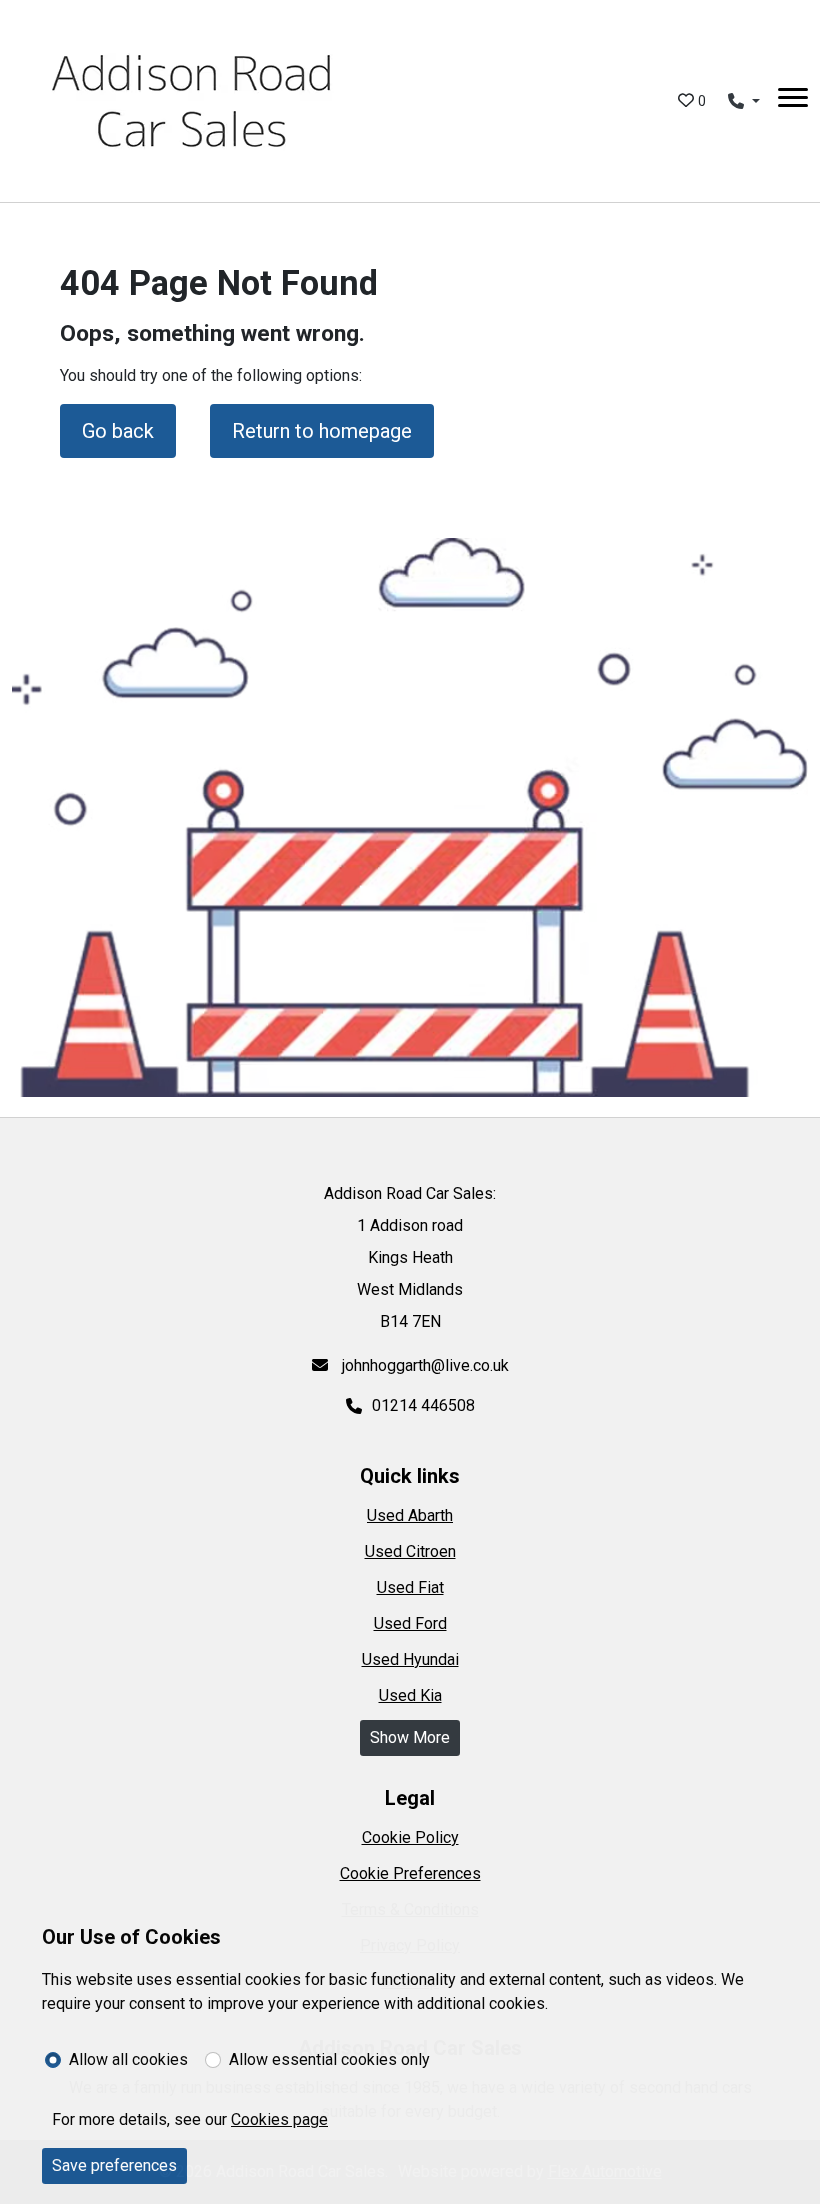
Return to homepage (322, 431)
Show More (410, 1737)
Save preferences (114, 2165)
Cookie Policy (410, 1837)
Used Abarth (410, 1515)
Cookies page (279, 2119)
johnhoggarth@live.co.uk (423, 1365)
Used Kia (410, 1695)
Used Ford (410, 1623)
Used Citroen (410, 1551)
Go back (118, 431)
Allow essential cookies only (329, 2059)
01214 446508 (423, 1405)
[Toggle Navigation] (793, 101)
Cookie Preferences (410, 1873)
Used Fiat (410, 1587)
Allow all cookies (128, 2059)
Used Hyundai (410, 1659)
